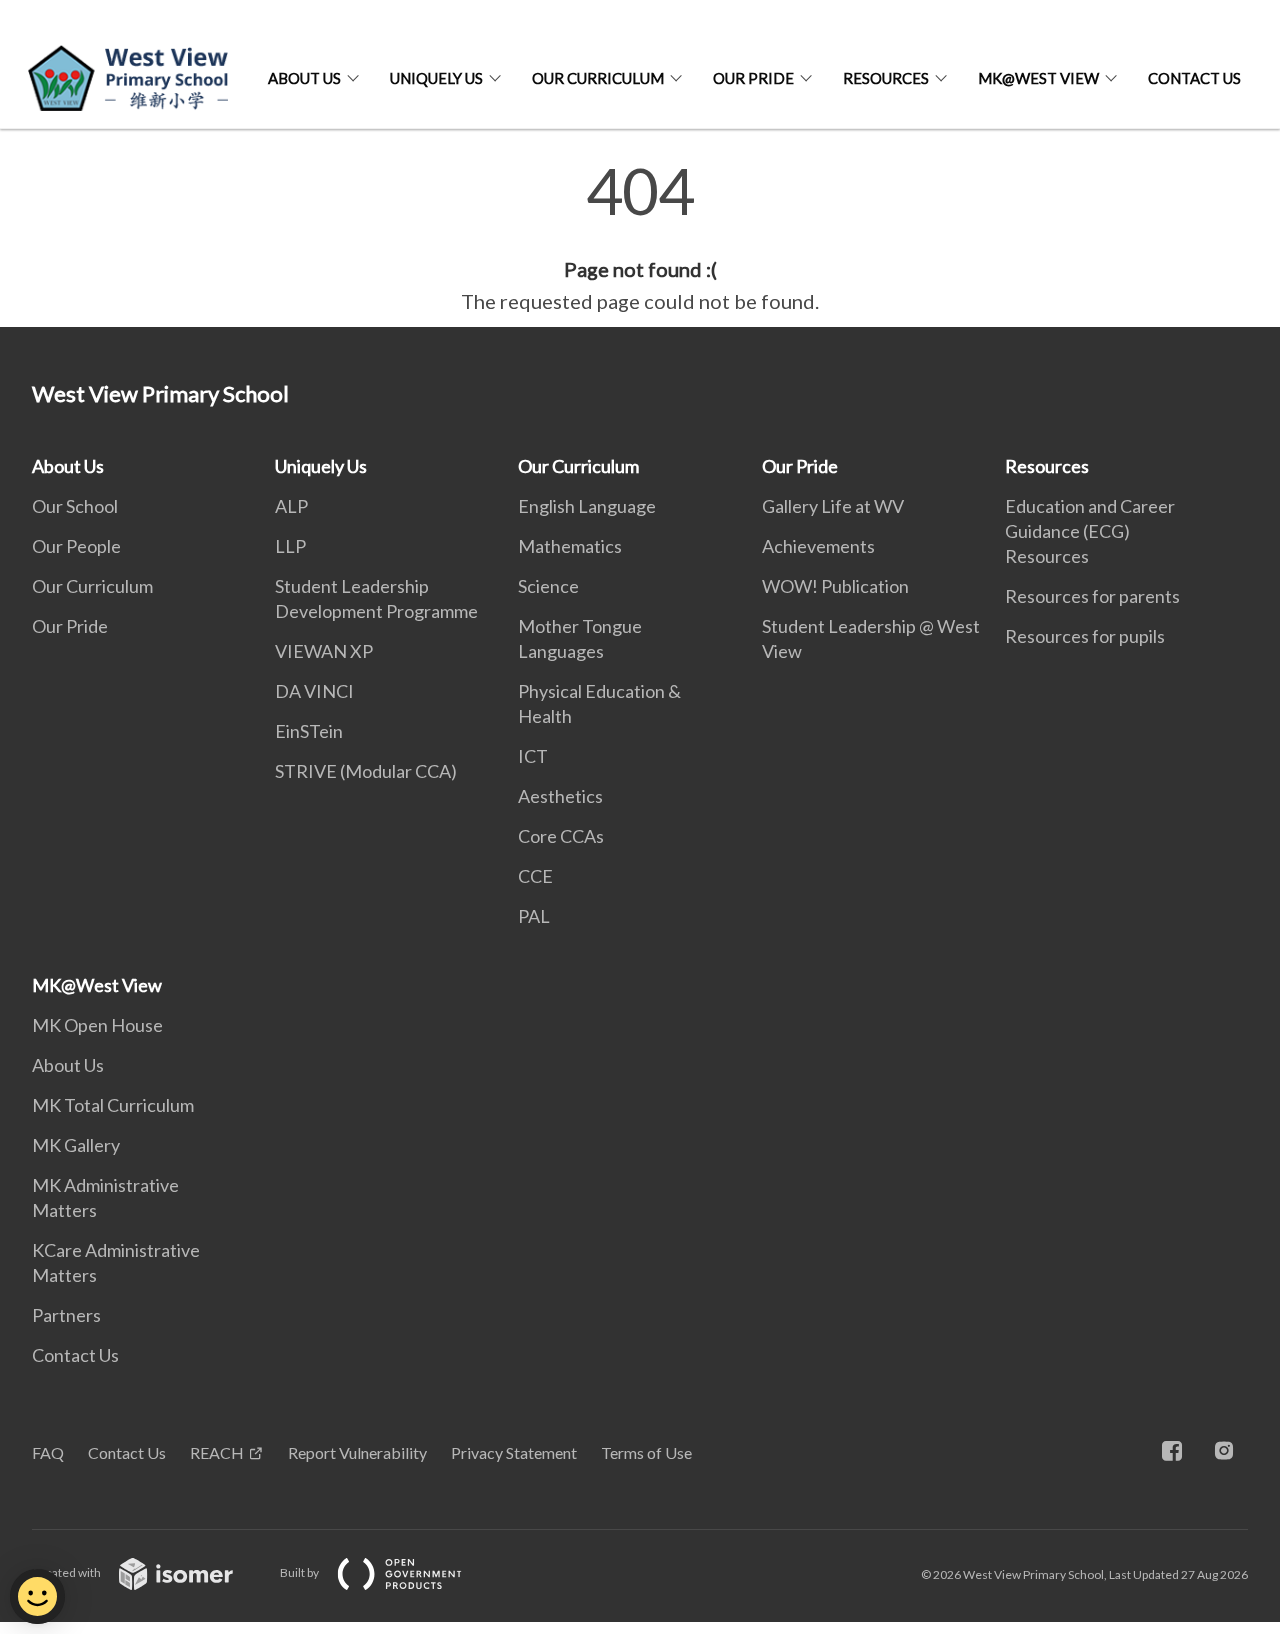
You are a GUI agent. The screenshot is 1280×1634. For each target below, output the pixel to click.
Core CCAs (561, 836)
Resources (886, 78)
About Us (304, 78)
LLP (290, 546)
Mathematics (570, 546)
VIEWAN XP (324, 651)
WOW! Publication (835, 586)
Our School (75, 506)
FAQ (48, 1452)
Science (548, 586)
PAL (534, 916)
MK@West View (1038, 78)
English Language (587, 506)
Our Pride (753, 78)
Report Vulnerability (357, 1452)
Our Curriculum (598, 78)
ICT (533, 756)
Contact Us (1194, 78)
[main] (640, 238)
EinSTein (309, 731)
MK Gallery (76, 1145)
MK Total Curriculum (113, 1105)
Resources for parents (1092, 596)
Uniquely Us (436, 78)
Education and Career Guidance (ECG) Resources (1090, 531)
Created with (67, 1572)
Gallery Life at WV (833, 506)
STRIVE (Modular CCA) (366, 771)
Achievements (818, 546)
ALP (291, 506)
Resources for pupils (1085, 636)
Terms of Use (646, 1452)
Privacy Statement (514, 1452)
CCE (535, 876)
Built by (300, 1572)
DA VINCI (314, 691)
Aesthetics (560, 796)
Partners (66, 1315)
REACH (217, 1452)
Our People (76, 546)
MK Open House (97, 1025)
